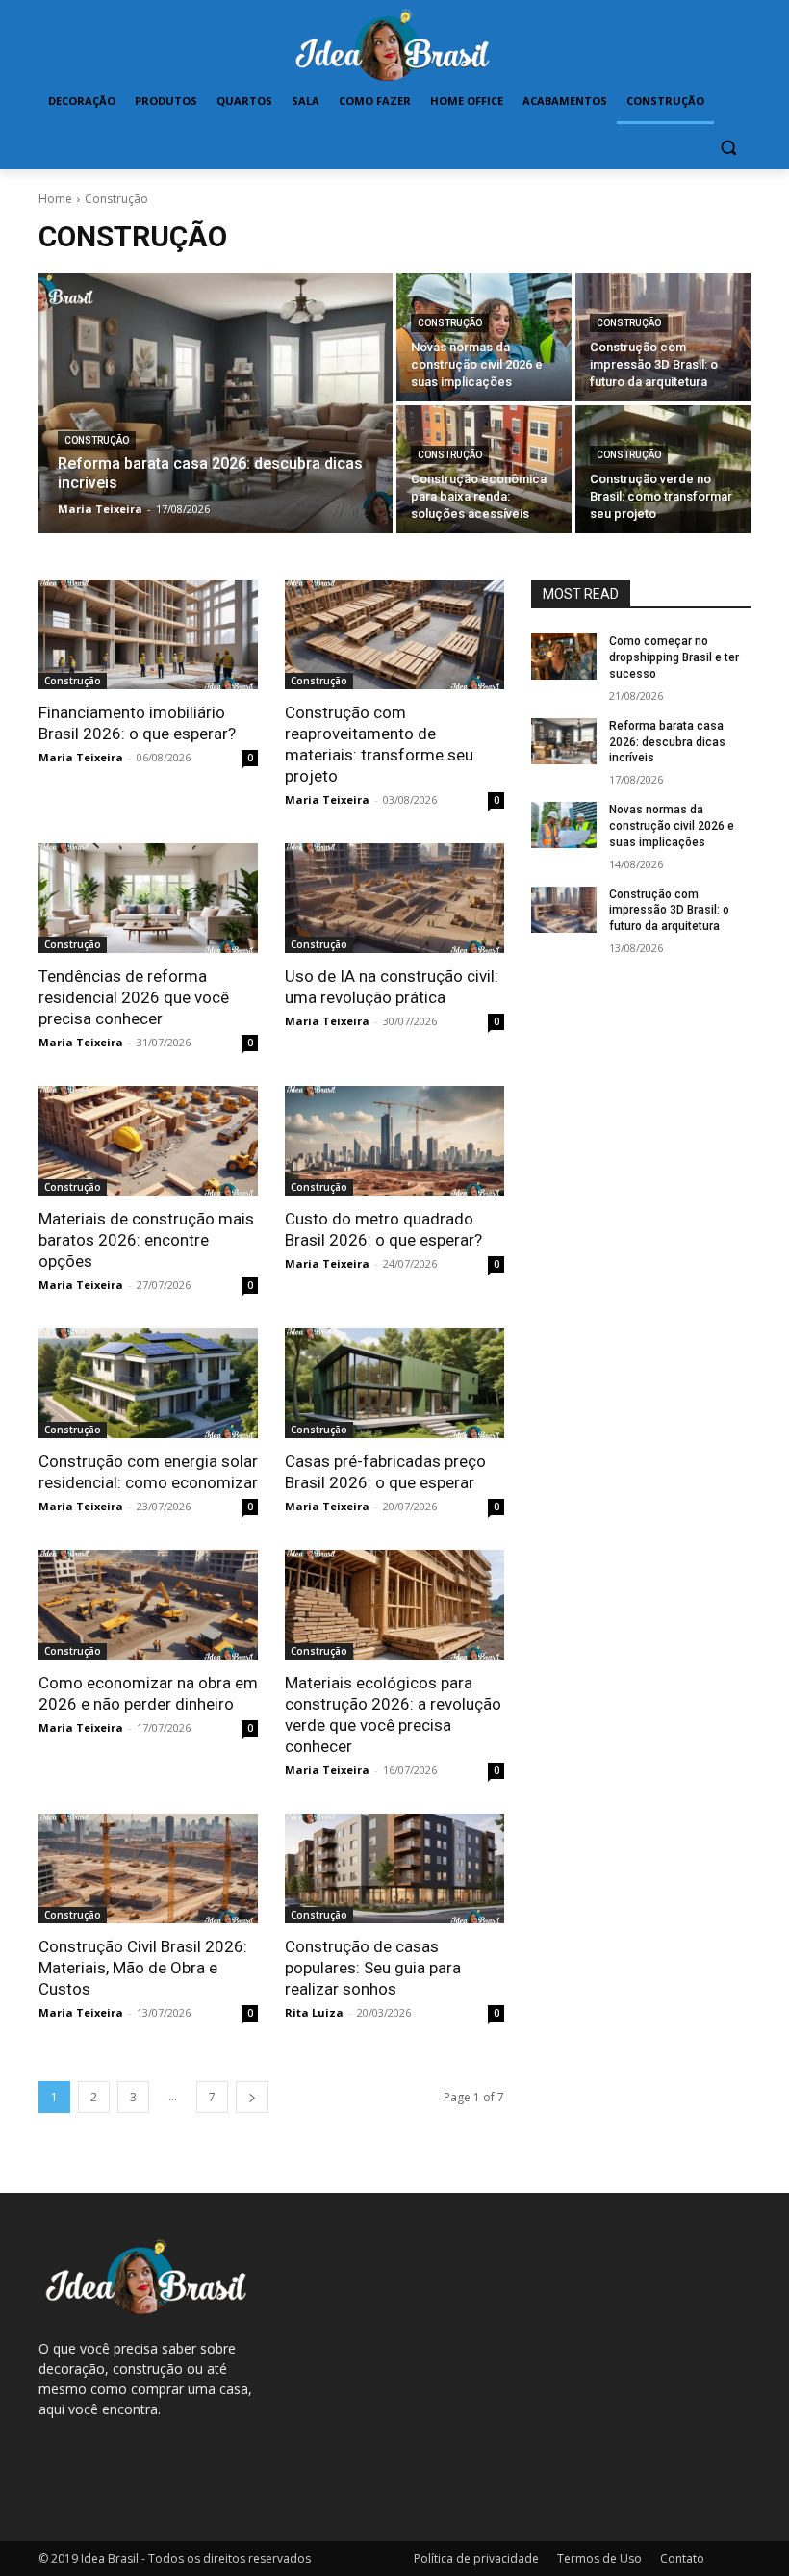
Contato (682, 2558)
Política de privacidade (476, 2558)
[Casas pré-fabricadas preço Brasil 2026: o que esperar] (394, 1383)
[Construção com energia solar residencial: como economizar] (148, 1383)
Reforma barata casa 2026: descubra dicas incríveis (667, 742)
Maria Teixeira (81, 757)
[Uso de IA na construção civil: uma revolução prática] (394, 898)
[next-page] (252, 2097)
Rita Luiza (314, 2012)
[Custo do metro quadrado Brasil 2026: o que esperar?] (394, 1141)
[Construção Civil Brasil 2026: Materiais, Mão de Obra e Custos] (148, 1868)
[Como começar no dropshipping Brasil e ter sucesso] (564, 657)
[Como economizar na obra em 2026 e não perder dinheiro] (148, 1605)
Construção (97, 440)
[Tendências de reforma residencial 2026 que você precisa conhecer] (148, 898)
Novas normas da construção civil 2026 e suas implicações (672, 826)
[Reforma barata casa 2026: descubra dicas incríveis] (216, 403)
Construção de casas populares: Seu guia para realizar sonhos (373, 1968)
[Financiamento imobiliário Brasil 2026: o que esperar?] (148, 634)
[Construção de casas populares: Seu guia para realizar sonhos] (394, 1868)
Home (55, 199)
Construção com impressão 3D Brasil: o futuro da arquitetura (669, 911)
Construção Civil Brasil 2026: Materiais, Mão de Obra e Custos (143, 1968)
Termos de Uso (599, 2558)
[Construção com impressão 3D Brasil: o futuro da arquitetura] (663, 337)
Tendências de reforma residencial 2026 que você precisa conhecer (134, 997)
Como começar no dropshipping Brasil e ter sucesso (674, 657)
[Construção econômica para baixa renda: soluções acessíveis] (484, 469)
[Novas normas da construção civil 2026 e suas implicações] (484, 337)
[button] (728, 148)
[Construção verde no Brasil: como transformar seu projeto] (663, 469)
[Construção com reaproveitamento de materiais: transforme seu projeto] (394, 634)
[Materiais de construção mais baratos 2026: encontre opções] (148, 1141)
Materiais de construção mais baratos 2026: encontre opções (146, 1240)
